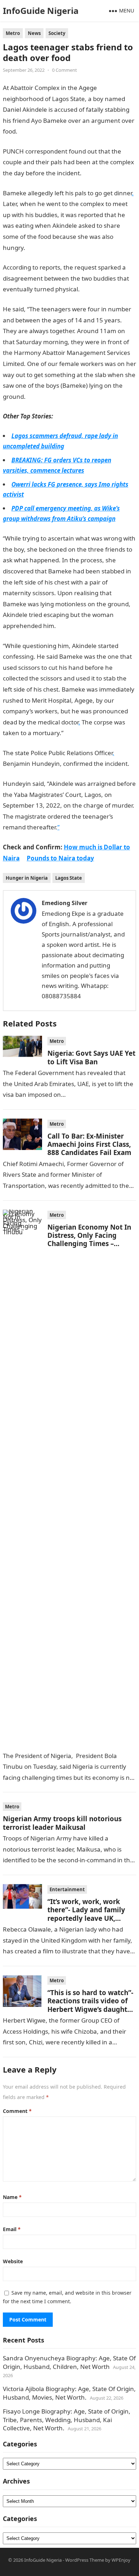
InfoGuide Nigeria (41, 11)
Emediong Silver (65, 903)
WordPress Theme (85, 2560)
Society (57, 33)
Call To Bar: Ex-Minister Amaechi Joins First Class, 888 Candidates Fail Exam (89, 1144)
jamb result (72, 626)
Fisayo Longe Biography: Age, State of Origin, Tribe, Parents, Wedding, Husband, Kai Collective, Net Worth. (67, 2420)
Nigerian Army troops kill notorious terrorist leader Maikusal (62, 1823)
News (34, 33)
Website (13, 2261)
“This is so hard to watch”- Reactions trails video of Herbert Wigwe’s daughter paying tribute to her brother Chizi (91, 2009)
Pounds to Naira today (60, 858)
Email (12, 2229)
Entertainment (67, 1889)
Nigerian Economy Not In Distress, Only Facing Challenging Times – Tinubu (89, 1239)
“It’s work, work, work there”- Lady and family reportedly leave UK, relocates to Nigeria (86, 1914)
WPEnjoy (121, 2560)
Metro (13, 33)
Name (12, 2197)
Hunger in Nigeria (27, 878)
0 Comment (65, 70)
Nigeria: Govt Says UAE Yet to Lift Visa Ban (91, 1057)
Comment (17, 2111)
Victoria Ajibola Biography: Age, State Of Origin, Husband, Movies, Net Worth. (69, 2393)
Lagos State (69, 878)
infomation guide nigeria (53, 131)
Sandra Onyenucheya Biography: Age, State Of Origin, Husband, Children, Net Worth (69, 2362)
